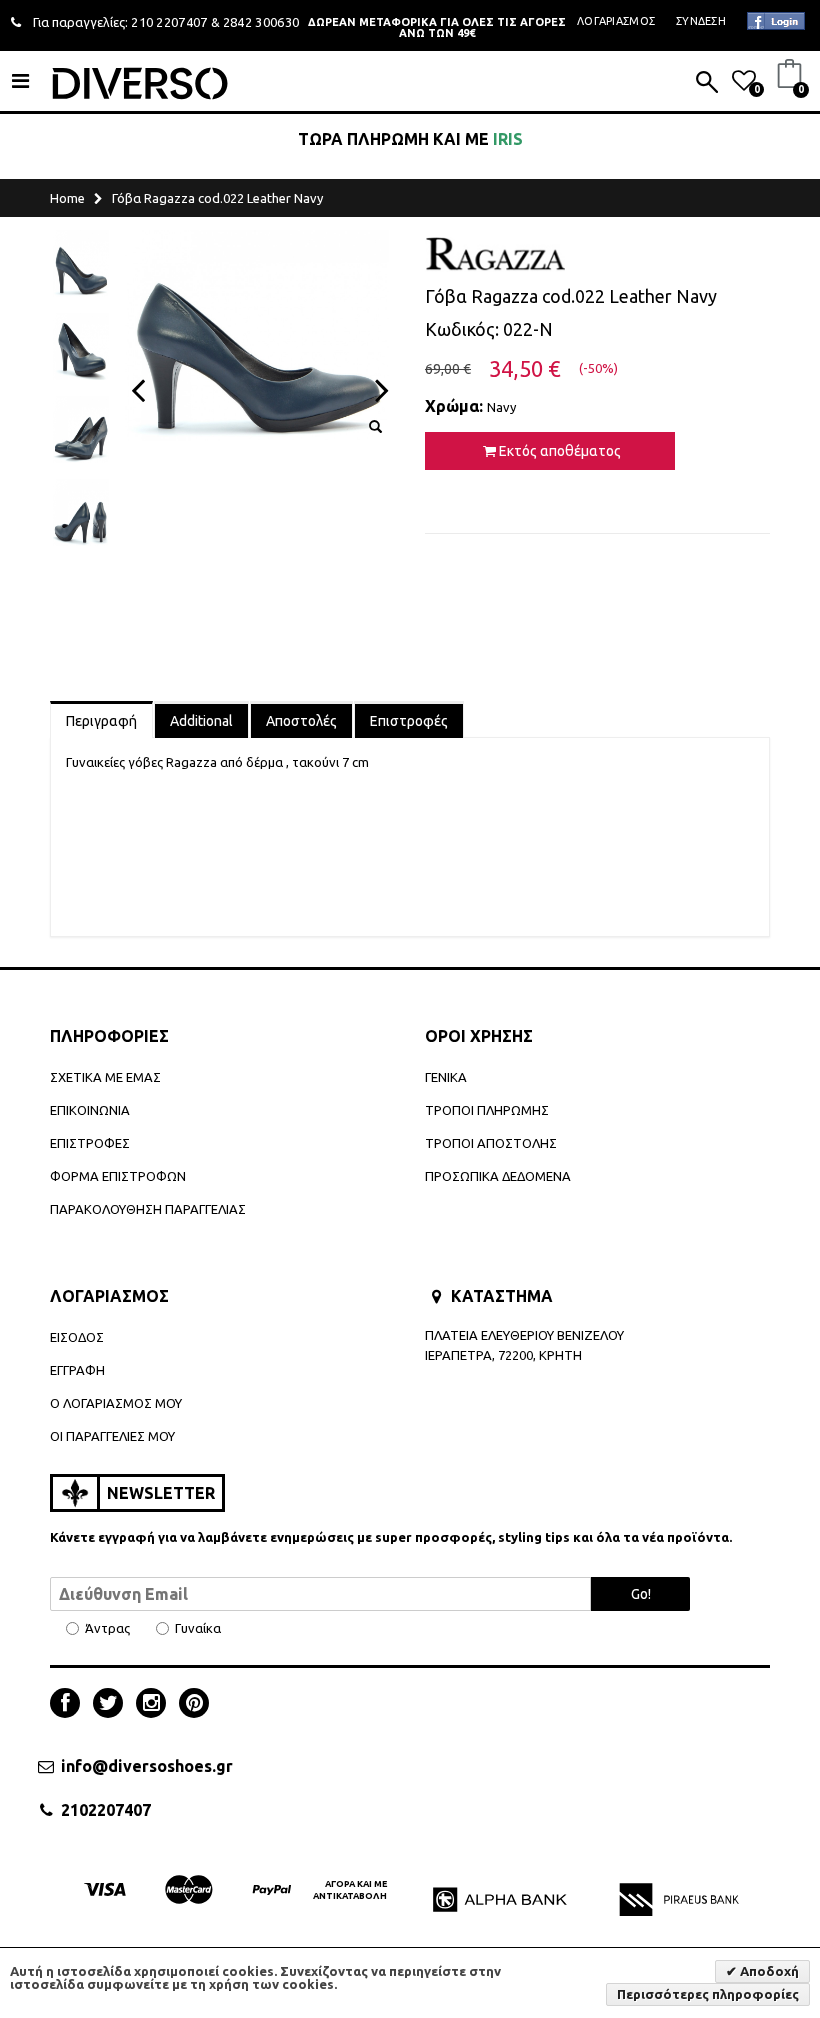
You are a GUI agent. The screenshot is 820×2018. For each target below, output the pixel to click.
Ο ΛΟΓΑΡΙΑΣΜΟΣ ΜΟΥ (116, 1403)
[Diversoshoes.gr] (140, 83)
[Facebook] (70, 1705)
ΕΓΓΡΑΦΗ (77, 1370)
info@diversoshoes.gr (147, 1766)
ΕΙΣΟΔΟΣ (77, 1337)
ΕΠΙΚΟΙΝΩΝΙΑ (90, 1110)
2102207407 (106, 1810)
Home (67, 198)
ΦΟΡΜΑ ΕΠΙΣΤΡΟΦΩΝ (118, 1176)
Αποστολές (301, 721)
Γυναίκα (198, 1628)
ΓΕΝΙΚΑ (446, 1077)
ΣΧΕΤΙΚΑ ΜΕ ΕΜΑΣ (105, 1077)
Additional (201, 721)
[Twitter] (113, 1705)
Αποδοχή (768, 1971)
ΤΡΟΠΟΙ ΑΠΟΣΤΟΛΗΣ (491, 1143)
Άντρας (107, 1628)
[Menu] (20, 80)
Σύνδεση (701, 21)
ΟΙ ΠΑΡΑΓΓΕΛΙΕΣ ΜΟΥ (112, 1436)
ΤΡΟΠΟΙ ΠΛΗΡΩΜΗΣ (487, 1110)
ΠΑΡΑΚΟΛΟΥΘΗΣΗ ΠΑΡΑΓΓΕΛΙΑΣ (148, 1209)
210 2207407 (169, 22)
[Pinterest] (194, 1705)
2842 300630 (261, 22)
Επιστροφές (409, 721)
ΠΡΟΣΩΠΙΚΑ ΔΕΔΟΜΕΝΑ (498, 1176)
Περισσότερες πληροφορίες (708, 1994)
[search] (707, 84)
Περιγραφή (101, 721)
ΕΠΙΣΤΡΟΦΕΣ (90, 1143)
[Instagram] (156, 1705)
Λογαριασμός (616, 21)
